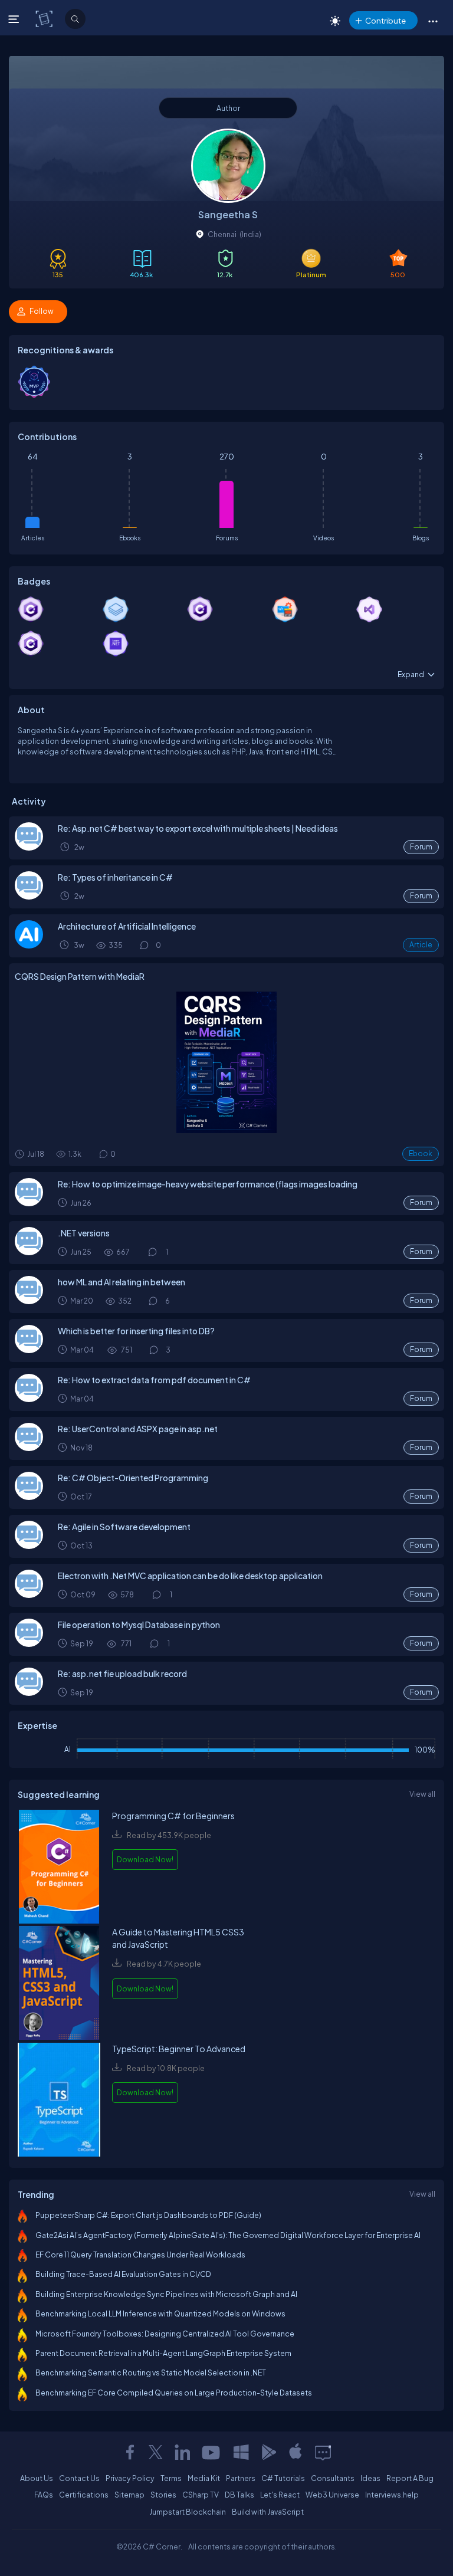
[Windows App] (241, 2452)
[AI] (29, 946)
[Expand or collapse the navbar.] (15, 19)
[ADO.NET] (29, 1546)
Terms (171, 2478)
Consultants (333, 2478)
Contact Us (79, 2478)
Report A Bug (410, 2478)
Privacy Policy (130, 2478)
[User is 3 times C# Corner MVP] (34, 395)
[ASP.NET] (29, 1448)
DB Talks (239, 2495)
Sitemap (129, 2495)
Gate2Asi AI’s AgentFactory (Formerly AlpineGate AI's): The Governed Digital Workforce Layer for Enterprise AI (228, 2235)
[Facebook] (130, 2452)
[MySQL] (29, 1644)
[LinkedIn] (182, 2452)
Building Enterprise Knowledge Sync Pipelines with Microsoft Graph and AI (166, 2294)
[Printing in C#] (29, 1399)
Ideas (370, 2478)
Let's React (280, 2495)
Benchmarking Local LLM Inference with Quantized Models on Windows (160, 2314)
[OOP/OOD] (29, 1497)
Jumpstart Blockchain (188, 2512)
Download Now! (145, 1859)
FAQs (44, 2495)
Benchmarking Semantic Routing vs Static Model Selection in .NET (151, 2372)
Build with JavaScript (268, 2512)
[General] (29, 848)
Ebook (421, 1154)
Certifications (84, 2495)
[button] (433, 21)
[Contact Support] (323, 2452)
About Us (37, 2478)
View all (422, 1794)
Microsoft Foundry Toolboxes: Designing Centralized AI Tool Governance (165, 2334)
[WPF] (29, 1595)
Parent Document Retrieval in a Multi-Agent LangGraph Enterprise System (163, 2353)
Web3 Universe (332, 2495)
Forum (421, 847)
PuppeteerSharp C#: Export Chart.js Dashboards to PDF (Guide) (148, 2215)
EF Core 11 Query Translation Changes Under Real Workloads (140, 2255)
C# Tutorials (283, 2478)
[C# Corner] (45, 18)
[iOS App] (296, 2452)
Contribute (385, 20)
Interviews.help (392, 2495)
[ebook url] (59, 1868)
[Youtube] (212, 2452)
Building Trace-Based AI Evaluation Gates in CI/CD (123, 2274)
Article (421, 945)
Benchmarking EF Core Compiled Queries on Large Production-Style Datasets (174, 2393)
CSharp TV (201, 2495)
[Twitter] (156, 2452)
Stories (163, 2495)
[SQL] (29, 1350)
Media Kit (204, 2478)
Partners (241, 2478)
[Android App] (268, 2452)
